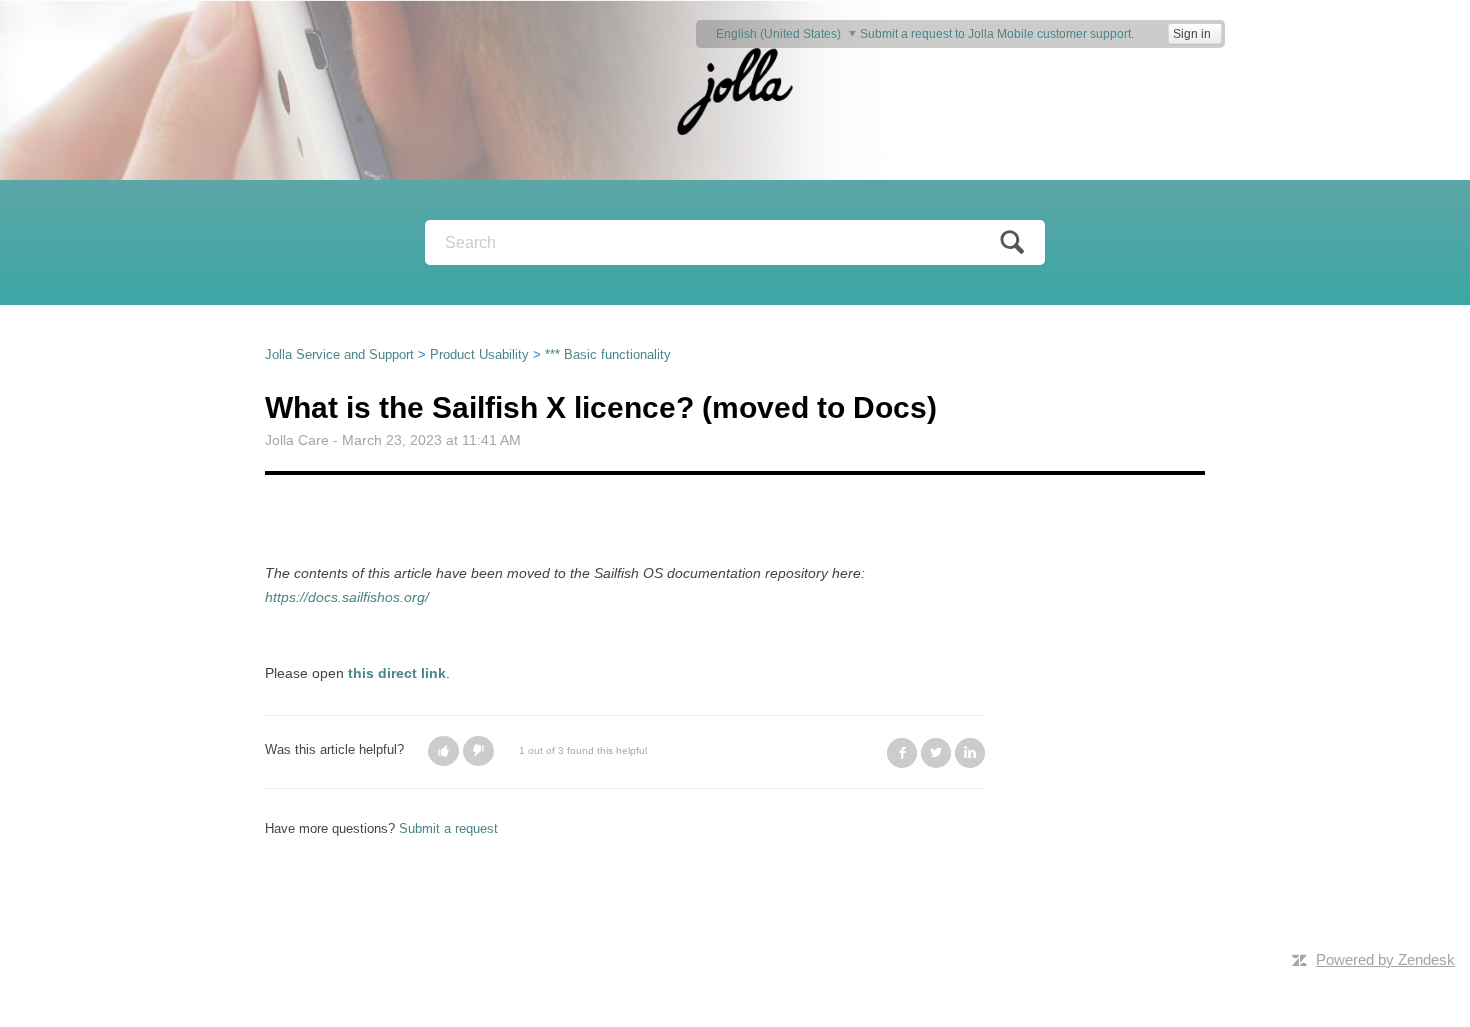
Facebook (902, 753)
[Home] (735, 89)
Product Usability (479, 354)
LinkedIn (970, 753)
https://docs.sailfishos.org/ (347, 597)
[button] (443, 751)
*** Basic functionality (608, 354)
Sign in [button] (1192, 34)
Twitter (936, 753)
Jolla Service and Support (339, 354)
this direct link (397, 673)
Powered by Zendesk (1385, 959)
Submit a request (448, 828)
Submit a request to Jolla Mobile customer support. (997, 34)
